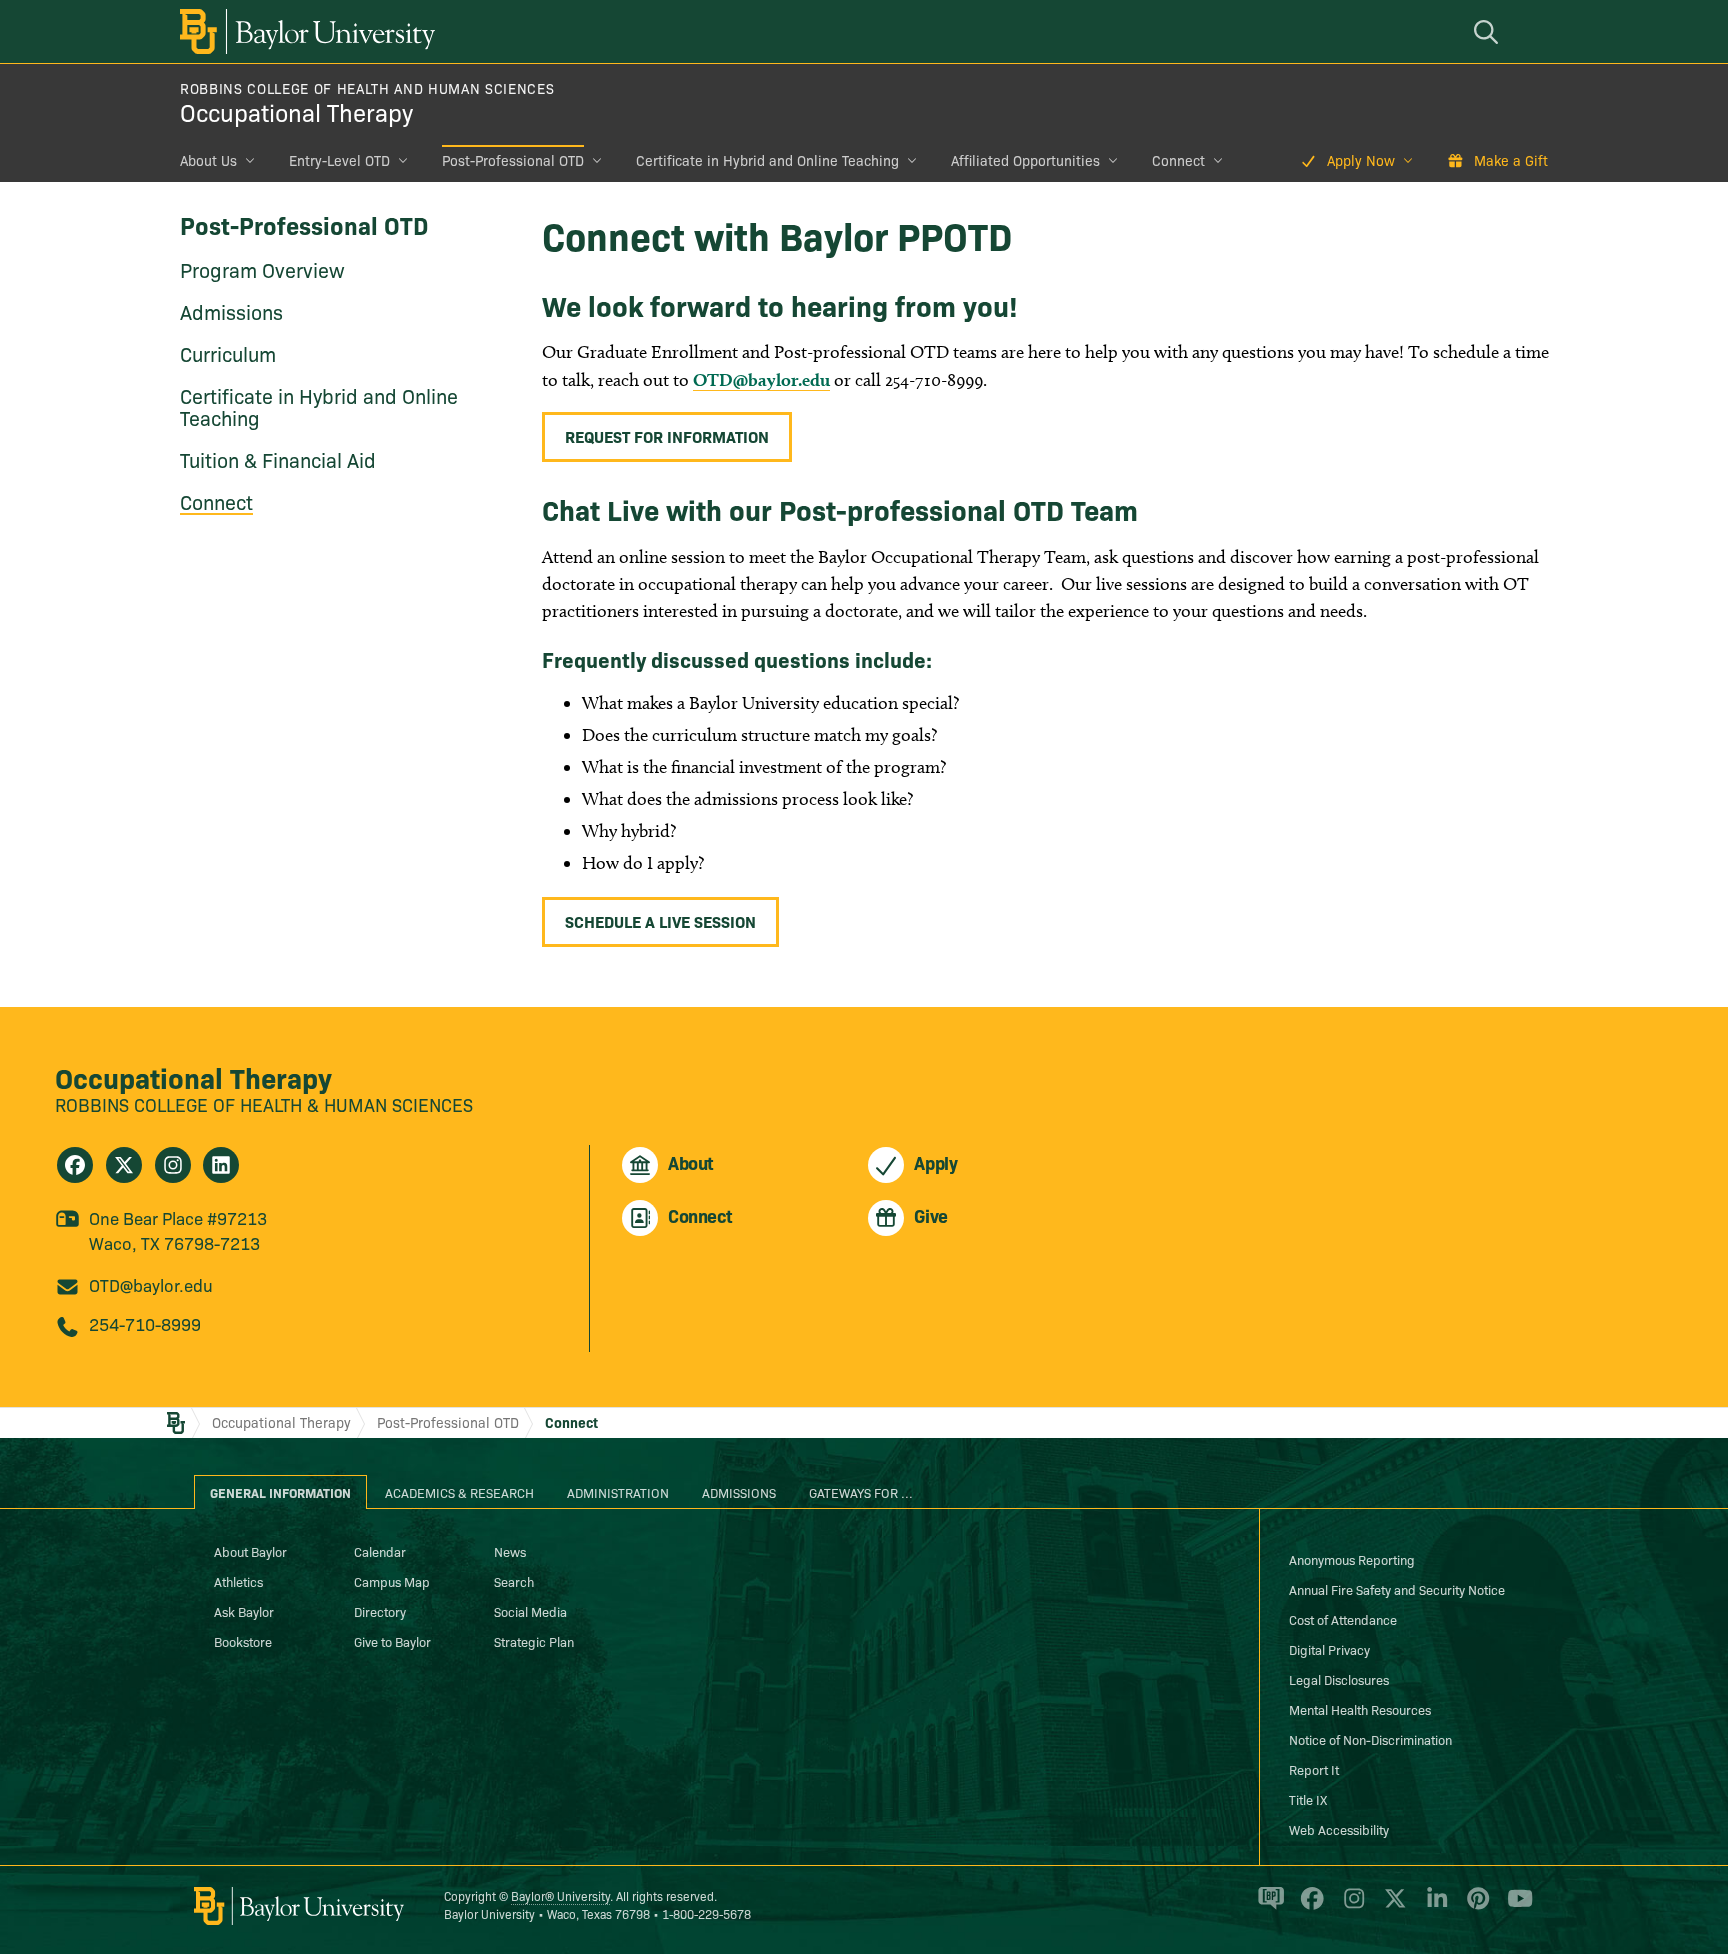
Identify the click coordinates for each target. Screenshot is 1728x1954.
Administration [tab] (618, 1492)
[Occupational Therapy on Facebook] (75, 1165)
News (510, 1551)
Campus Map (392, 1581)
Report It (1314, 1769)
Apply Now (1361, 160)
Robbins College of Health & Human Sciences (264, 1104)
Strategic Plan (534, 1641)
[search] (1489, 31)
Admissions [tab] (739, 1492)
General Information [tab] (280, 1492)
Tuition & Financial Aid (278, 459)
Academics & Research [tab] (459, 1492)
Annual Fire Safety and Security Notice (1397, 1589)
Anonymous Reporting (1352, 1559)
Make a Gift (1511, 160)
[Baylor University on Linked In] (1433, 1907)
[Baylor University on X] (1391, 1907)
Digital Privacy (1329, 1649)
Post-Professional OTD (513, 160)
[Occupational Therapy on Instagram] (173, 1165)
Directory (380, 1611)
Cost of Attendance (1343, 1619)
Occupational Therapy (296, 111)
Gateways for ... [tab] (861, 1492)
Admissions (231, 311)
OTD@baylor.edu (761, 379)
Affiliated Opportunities (1025, 160)
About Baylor (250, 1551)
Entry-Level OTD (339, 160)
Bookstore (243, 1641)
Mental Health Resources (1360, 1709)
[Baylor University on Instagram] (1350, 1907)
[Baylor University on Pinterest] (1474, 1907)
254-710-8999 (145, 1323)
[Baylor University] (304, 31)
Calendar (380, 1551)
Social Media (530, 1611)
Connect (1178, 160)
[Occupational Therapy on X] (124, 1165)
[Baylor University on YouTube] (1515, 1907)
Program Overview (262, 269)
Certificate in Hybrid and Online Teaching (767, 160)
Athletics (238, 1581)
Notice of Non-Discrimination (1370, 1739)
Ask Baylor (244, 1611)
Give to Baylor (392, 1641)
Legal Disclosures (1339, 1679)
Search (514, 1581)
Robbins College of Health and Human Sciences (367, 88)
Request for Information (667, 436)
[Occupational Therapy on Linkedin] (221, 1165)
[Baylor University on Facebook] (1308, 1907)
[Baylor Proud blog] (1267, 1907)
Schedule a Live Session (660, 921)
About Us (208, 160)
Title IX (1308, 1799)
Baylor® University (560, 1895)
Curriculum (228, 353)
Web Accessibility (1339, 1829)
